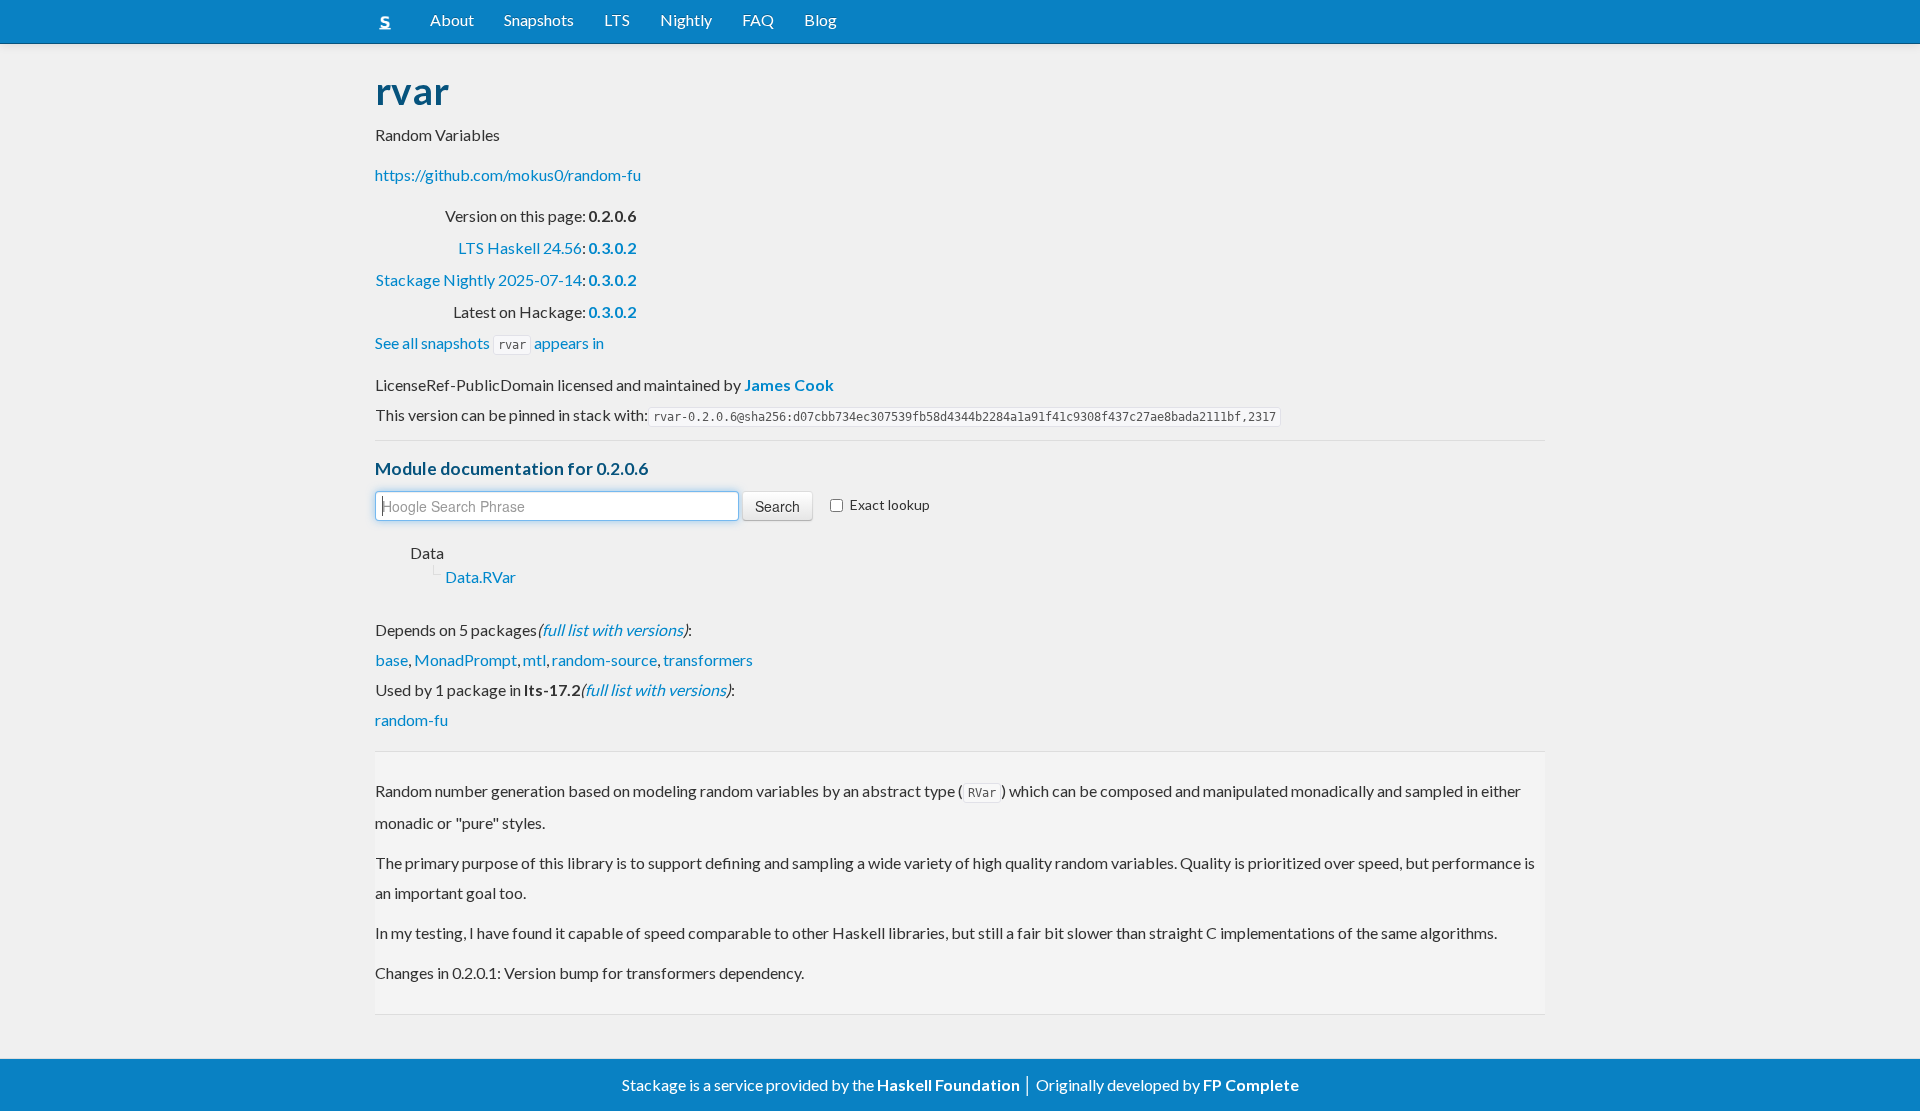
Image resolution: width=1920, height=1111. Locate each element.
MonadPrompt (465, 659)
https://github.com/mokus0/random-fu (508, 174)
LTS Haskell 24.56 (520, 247)
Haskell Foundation (948, 1084)
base (391, 659)
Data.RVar (480, 576)
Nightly (686, 19)
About (452, 19)
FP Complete (1251, 1084)
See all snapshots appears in (489, 342)
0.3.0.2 (612, 247)
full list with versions (612, 629)
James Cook (789, 384)
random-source (604, 659)
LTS (617, 19)
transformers (708, 659)
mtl (534, 659)
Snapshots (539, 19)
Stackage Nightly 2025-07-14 (479, 279)
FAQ (758, 19)
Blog (820, 19)
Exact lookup (890, 504)
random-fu (411, 719)
